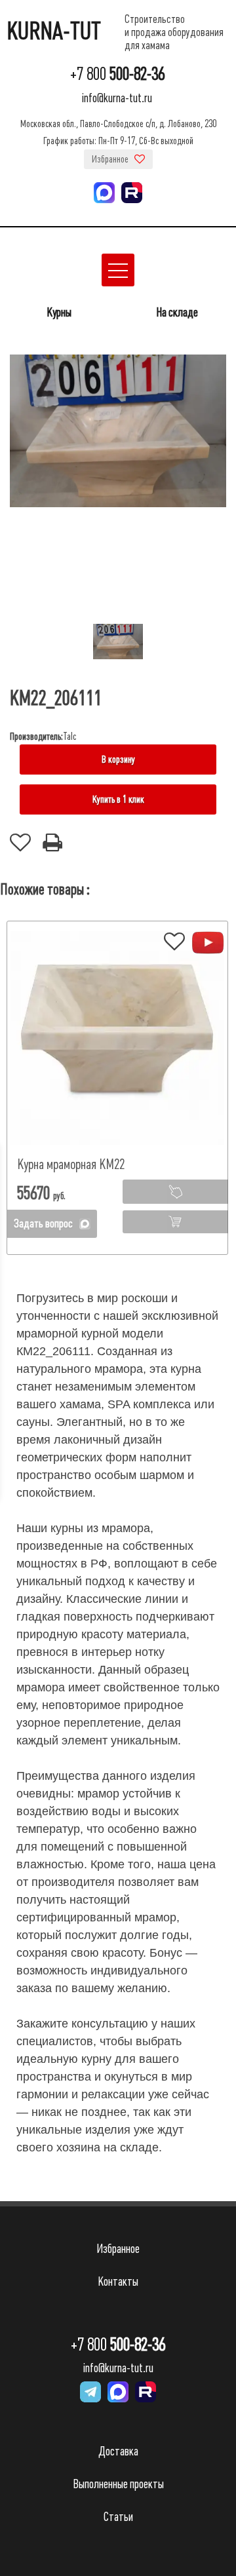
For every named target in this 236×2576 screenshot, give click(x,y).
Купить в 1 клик (118, 799)
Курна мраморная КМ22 (71, 1164)
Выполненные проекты (118, 2484)
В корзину (118, 759)
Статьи (118, 2517)
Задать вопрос (43, 1223)
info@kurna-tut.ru (117, 98)
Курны (59, 312)
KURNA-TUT (54, 31)
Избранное (111, 159)
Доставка (118, 2451)
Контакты (118, 2281)
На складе (177, 312)
